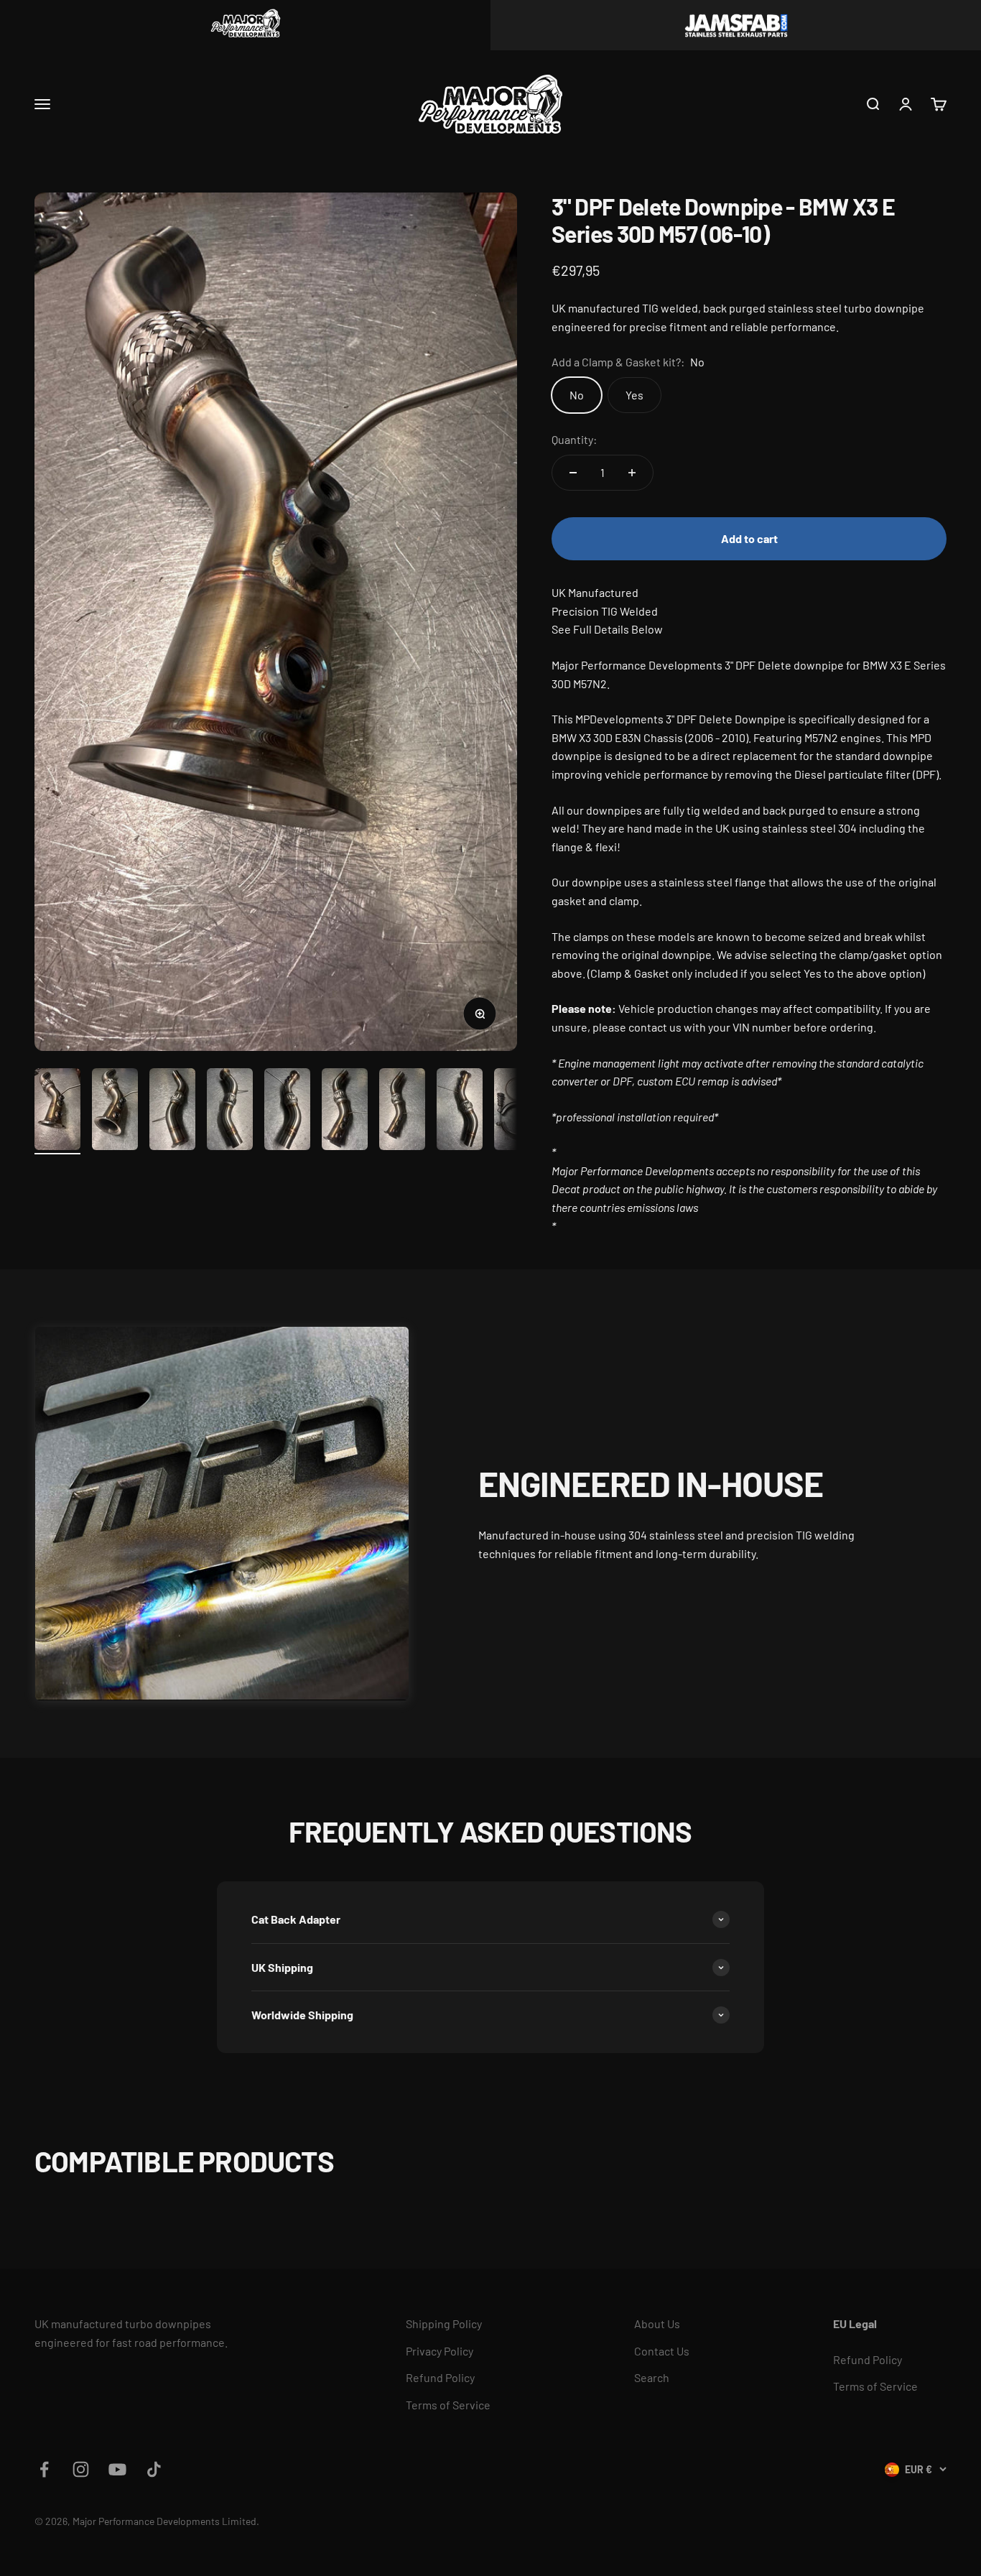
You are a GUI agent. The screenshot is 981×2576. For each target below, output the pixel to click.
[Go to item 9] (517, 1111)
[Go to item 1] (57, 1111)
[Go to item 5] (287, 1111)
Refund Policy (440, 2377)
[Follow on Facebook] (44, 2469)
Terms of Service (448, 2405)
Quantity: (574, 439)
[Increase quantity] (632, 473)
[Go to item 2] (115, 1111)
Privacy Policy (440, 2351)
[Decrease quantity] (573, 473)
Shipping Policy (444, 2324)
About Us (657, 2324)
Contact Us (662, 2351)
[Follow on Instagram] (81, 2469)
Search (652, 2377)
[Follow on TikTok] (154, 2469)
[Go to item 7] (402, 1111)
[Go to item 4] (230, 1111)
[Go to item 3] (172, 1111)
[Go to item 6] (345, 1111)
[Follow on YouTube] (117, 2469)
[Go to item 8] (460, 1111)
